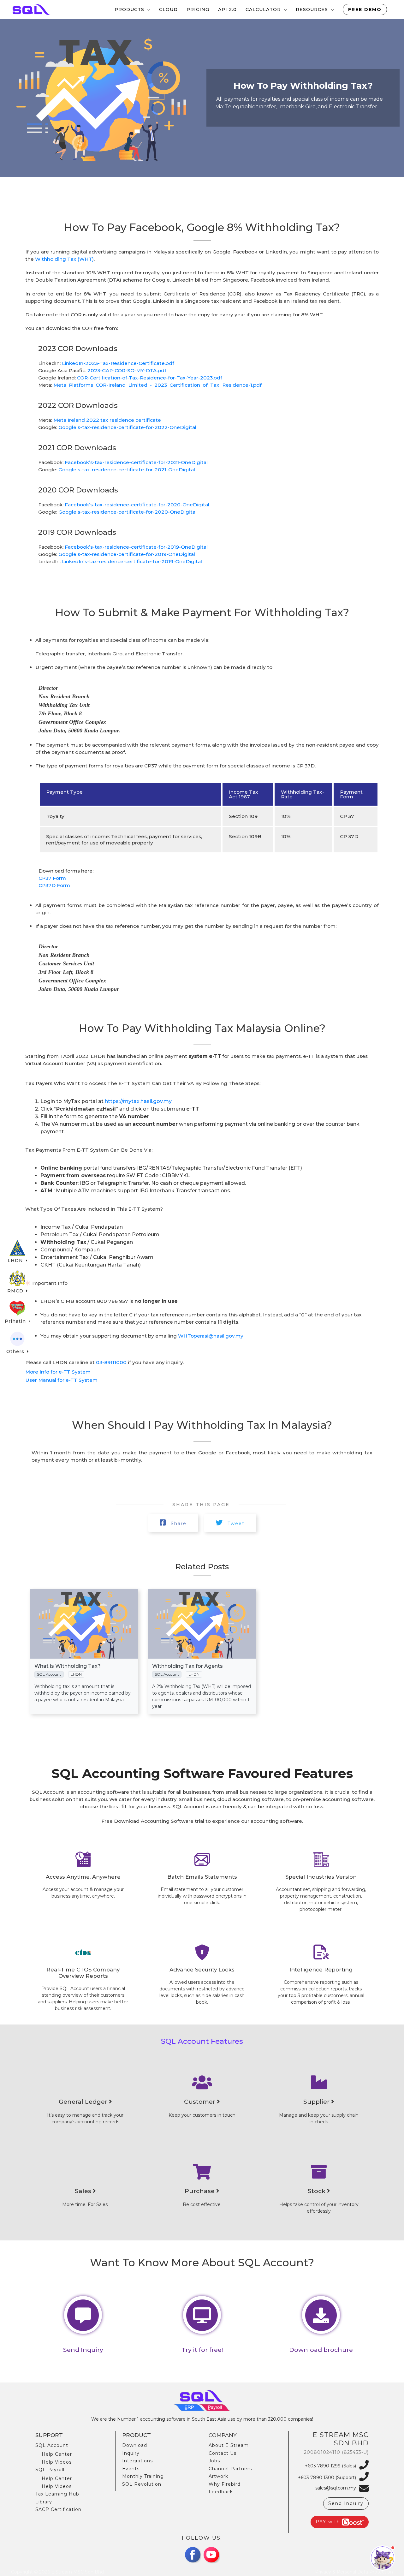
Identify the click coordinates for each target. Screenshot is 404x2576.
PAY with (329, 2522)
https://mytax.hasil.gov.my (138, 1101)
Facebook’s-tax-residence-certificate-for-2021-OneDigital (136, 462)
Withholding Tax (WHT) (64, 259)
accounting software (103, 1792)
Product (137, 2435)
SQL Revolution (142, 2484)
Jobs (214, 2461)
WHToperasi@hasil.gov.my (211, 1336)
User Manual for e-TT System (61, 1380)
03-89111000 (111, 1362)
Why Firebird (225, 2484)
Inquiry (131, 2453)
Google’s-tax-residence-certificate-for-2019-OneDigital (127, 554)
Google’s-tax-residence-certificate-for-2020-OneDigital (128, 512)
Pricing (198, 9)
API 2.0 (227, 9)
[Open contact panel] (383, 2558)
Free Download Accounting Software (147, 1821)
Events (131, 2469)
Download (135, 2445)
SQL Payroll (50, 2470)
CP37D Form (54, 885)
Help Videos (57, 2462)
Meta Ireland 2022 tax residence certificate (107, 420)
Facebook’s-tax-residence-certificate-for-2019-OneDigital (136, 547)
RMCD (16, 1291)
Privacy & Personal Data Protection (354, 2572)
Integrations (137, 2461)
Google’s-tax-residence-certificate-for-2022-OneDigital (127, 427)
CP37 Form (52, 878)
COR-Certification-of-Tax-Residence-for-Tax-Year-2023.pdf (150, 378)
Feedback (221, 2492)
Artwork (218, 2476)
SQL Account (52, 2445)
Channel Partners (230, 2469)
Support (49, 2435)
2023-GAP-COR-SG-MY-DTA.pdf (127, 370)
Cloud (168, 9)
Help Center (57, 2454)
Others (16, 1351)
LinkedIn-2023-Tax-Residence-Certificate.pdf (118, 363)
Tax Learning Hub (57, 2494)
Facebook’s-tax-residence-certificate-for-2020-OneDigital (137, 505)
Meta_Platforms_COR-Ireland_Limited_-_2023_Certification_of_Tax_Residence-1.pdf (157, 385)
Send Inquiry (346, 2503)
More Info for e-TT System (58, 1372)
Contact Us (223, 2453)
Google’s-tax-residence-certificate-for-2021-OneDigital (127, 470)
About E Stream (229, 2445)
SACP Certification (58, 2509)
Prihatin (16, 1321)
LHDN (16, 1261)
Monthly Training (143, 2476)
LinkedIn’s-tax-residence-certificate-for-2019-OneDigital (132, 561)
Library (44, 2502)
